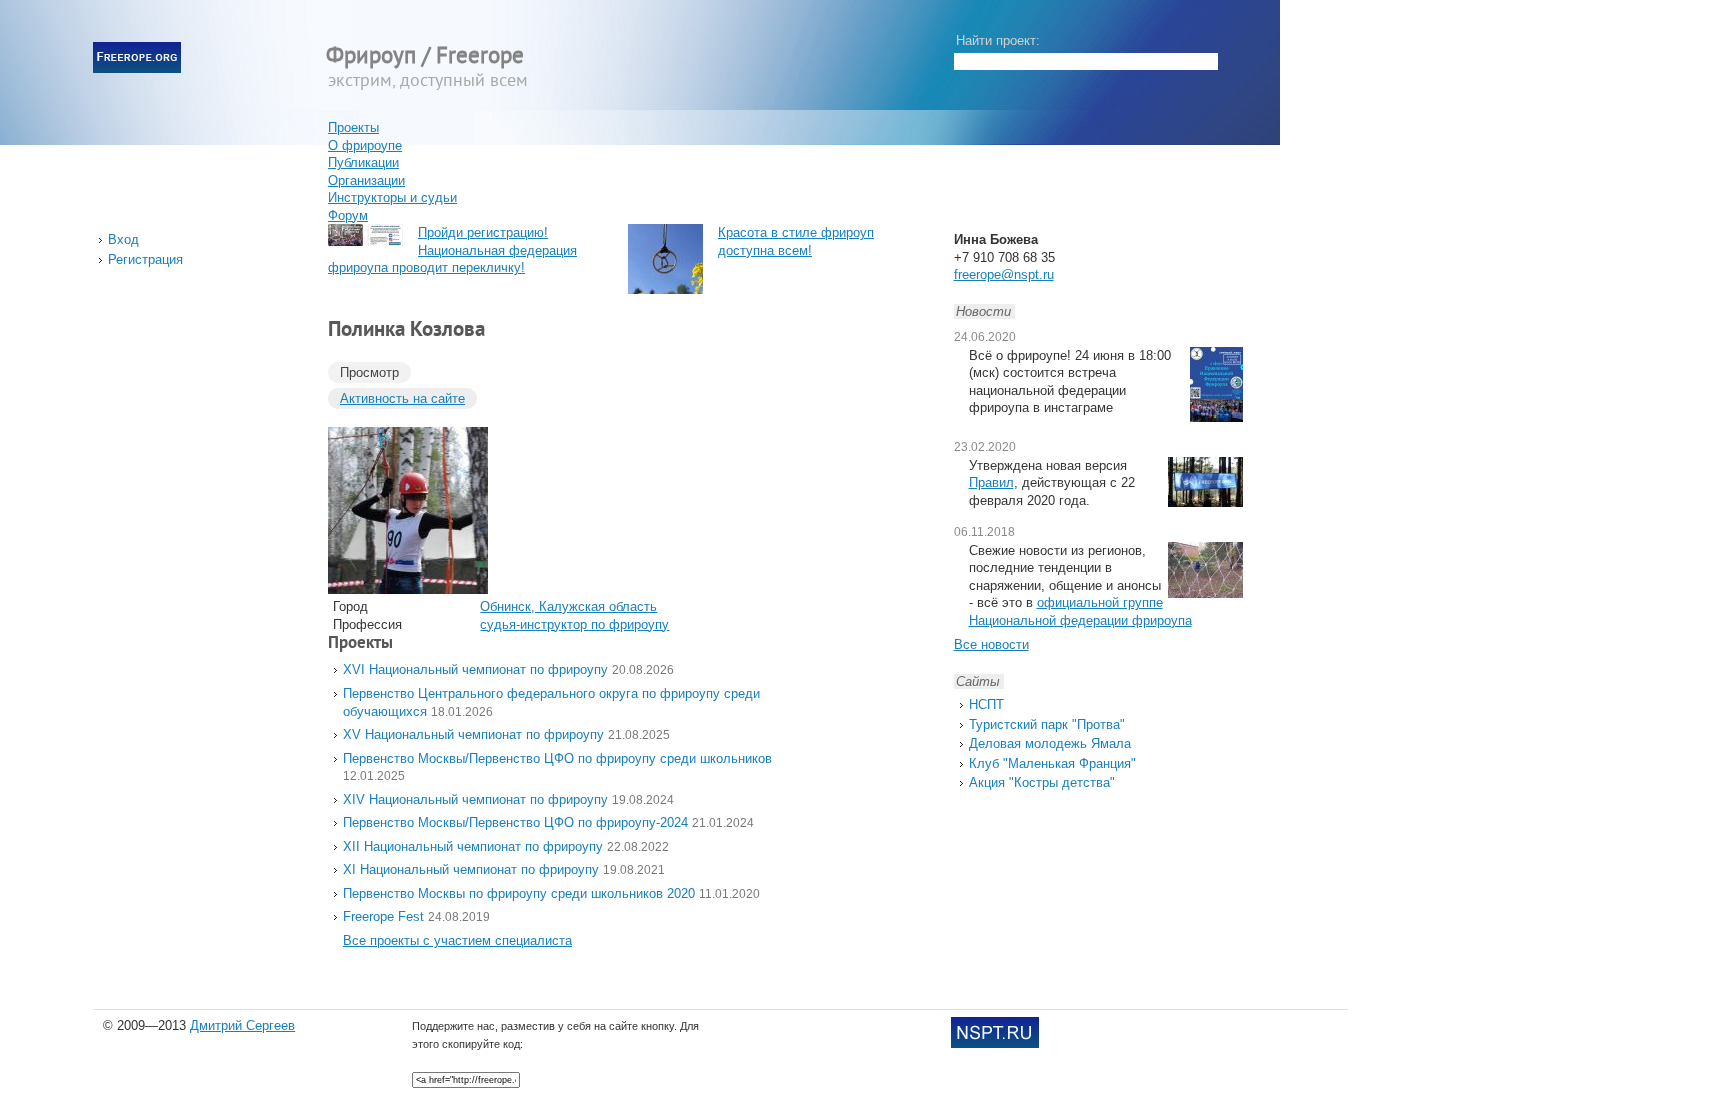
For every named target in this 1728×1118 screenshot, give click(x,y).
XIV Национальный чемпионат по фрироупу (475, 799)
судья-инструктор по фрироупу (574, 624)
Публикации (363, 162)
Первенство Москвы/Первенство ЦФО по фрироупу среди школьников (557, 758)
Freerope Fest (383, 916)
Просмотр (369, 372)
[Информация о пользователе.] (408, 589)
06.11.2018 (984, 532)
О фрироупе (365, 145)
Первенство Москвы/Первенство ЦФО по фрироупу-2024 (515, 822)
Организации (366, 180)
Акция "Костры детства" (1042, 782)
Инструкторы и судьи (392, 197)
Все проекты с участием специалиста (457, 940)
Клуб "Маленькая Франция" (1052, 763)
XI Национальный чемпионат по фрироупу (471, 869)
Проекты (353, 127)
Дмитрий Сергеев (242, 1025)
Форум (348, 215)
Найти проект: (998, 40)
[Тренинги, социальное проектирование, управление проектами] (995, 1043)
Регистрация (145, 259)
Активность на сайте (402, 398)
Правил (991, 482)
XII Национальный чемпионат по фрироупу (473, 846)
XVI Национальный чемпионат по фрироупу (475, 669)
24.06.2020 (985, 337)
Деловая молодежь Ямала (1050, 743)
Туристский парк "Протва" (1047, 724)
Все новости (991, 644)
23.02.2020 (985, 447)
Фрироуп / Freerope (425, 57)
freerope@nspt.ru (1004, 274)
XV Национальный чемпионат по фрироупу (473, 734)
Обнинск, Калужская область (568, 606)
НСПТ (986, 704)
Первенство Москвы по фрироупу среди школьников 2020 (519, 893)
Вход (123, 239)
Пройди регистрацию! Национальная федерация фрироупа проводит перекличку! (452, 250)
